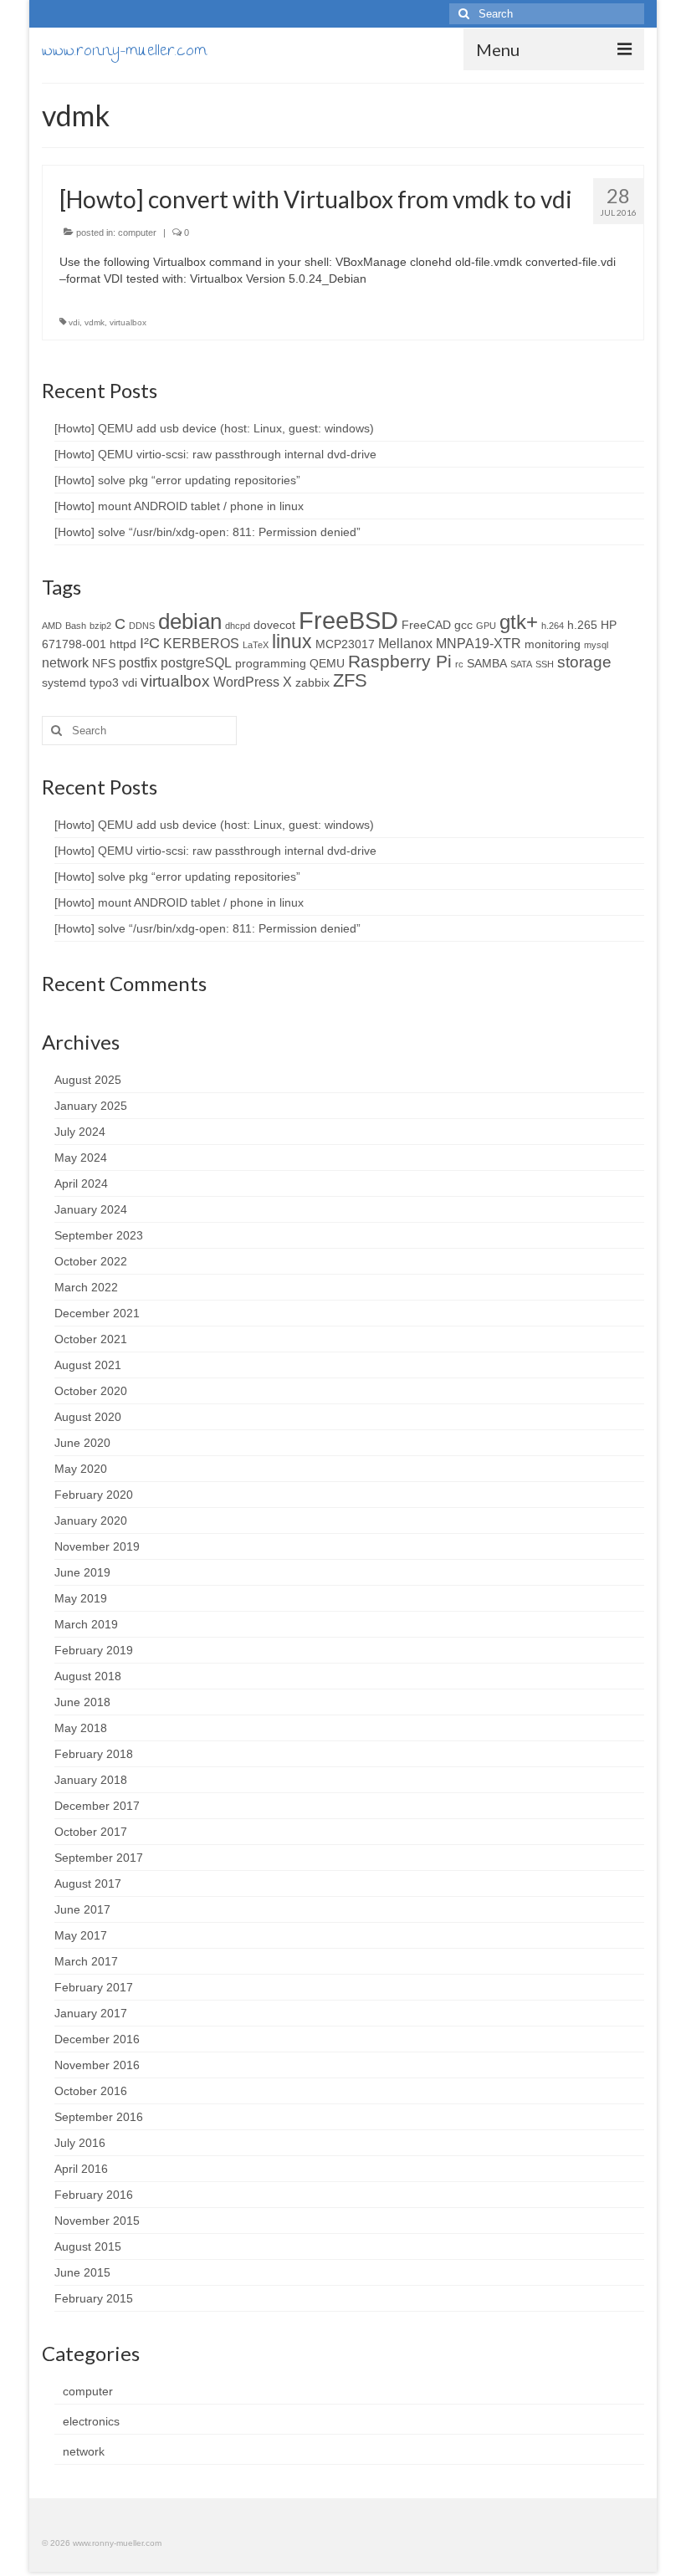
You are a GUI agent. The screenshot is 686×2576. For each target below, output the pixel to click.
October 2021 (91, 1339)
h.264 (553, 626)
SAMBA (487, 663)
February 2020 (94, 1495)
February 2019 (94, 1650)
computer (137, 233)
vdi (74, 322)
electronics (91, 2421)
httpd (123, 644)
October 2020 (91, 1391)
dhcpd (238, 626)
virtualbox (128, 322)
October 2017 (91, 1832)
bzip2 (100, 626)
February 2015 (94, 2298)
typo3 (104, 682)
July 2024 (80, 1132)
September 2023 (99, 1235)
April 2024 (81, 1183)
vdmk (95, 322)
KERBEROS (201, 643)
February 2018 (94, 1754)
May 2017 (81, 1935)
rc (459, 664)
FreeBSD (348, 620)
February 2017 (94, 1987)
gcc (463, 625)
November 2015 (97, 2221)
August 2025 (88, 1080)
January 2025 (91, 1106)
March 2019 (86, 1624)
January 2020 (91, 1521)
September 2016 (99, 2117)
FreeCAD (426, 625)
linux (292, 642)
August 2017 (88, 1883)
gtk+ (519, 622)
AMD (52, 626)
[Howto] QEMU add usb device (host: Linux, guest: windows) (214, 428)
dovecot (274, 625)
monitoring (553, 644)
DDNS (142, 626)
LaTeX (256, 645)
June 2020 (82, 1443)
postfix (138, 662)
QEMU (327, 663)
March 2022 (86, 1287)
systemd (64, 682)
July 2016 (80, 2143)
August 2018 (88, 1676)
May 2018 (81, 1728)
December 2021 (97, 1313)
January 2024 (91, 1209)
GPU (486, 626)
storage (584, 662)
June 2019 (82, 1572)
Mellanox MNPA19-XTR (450, 643)
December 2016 (97, 2039)
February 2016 (94, 2195)
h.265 (582, 625)
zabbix (312, 682)
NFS (104, 663)
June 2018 (82, 1702)
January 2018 (91, 1780)
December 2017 (97, 1806)
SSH (545, 664)
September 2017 (99, 1858)
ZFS (350, 680)
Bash (76, 626)
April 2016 (81, 2169)
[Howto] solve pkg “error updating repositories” (177, 480)
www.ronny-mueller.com (124, 52)
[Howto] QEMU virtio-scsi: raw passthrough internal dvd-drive (215, 454)
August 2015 (88, 2246)
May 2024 (81, 1158)
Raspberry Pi (400, 661)
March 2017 (86, 1961)
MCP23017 (345, 644)
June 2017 (82, 1909)
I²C (150, 643)
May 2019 (81, 1598)
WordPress (246, 682)
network (65, 662)
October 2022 (91, 1261)
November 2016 (97, 2065)
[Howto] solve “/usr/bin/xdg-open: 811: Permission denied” (207, 532)
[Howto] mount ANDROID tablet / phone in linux (179, 506)
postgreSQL (196, 662)
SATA (521, 664)
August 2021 (88, 1365)
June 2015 (82, 2272)
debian (190, 621)
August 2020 (88, 1417)
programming (271, 663)
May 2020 (81, 1469)
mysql (596, 645)
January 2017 (91, 2013)
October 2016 (91, 2091)
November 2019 (97, 1546)
